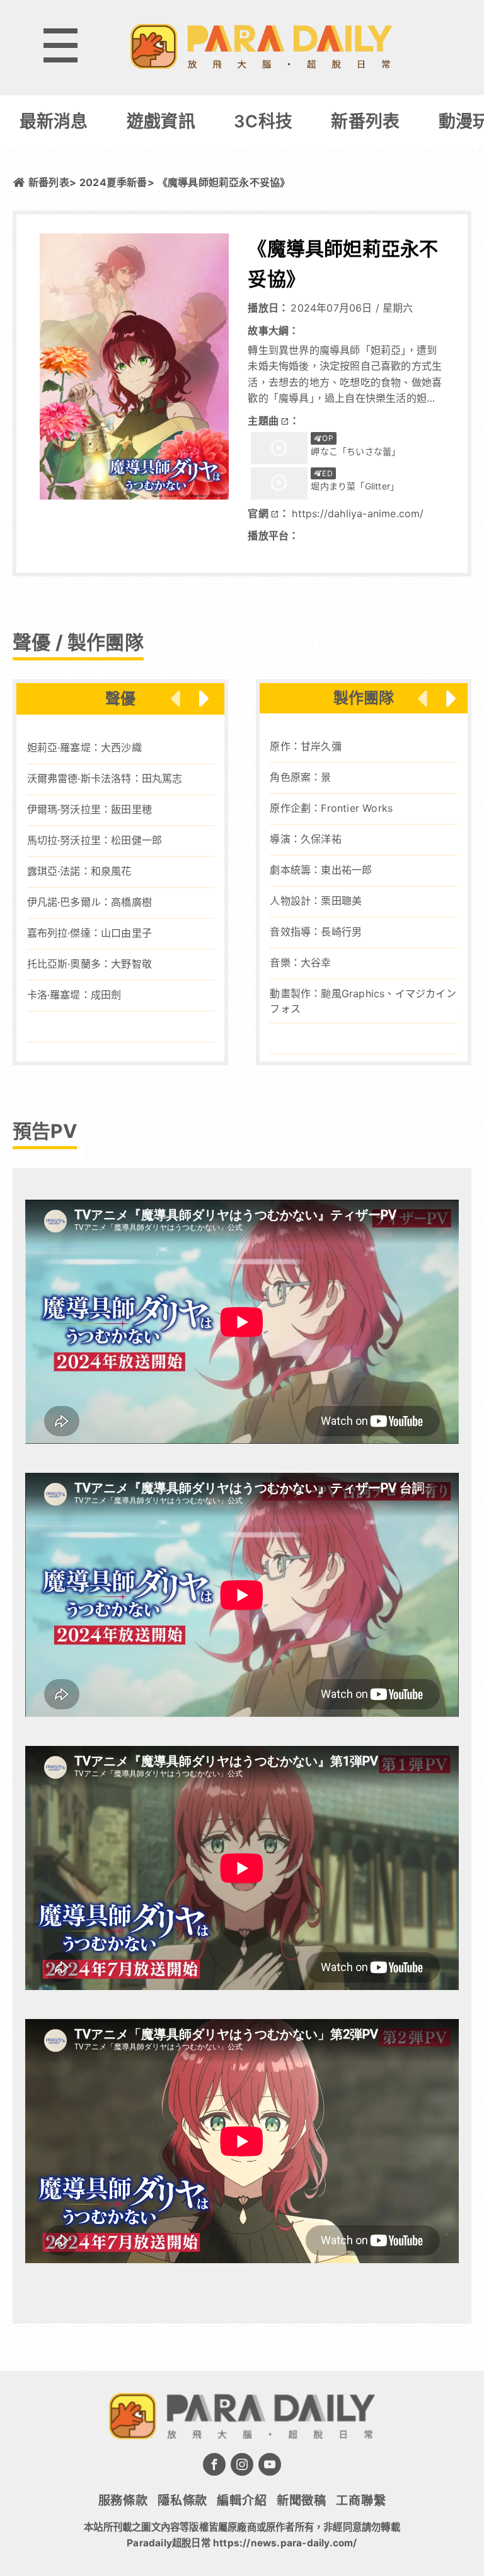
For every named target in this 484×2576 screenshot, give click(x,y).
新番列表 (365, 121)
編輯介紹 (242, 2500)
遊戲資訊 (161, 121)
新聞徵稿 (302, 2500)
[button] (204, 699)
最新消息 (54, 121)
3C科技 (263, 121)
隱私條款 (182, 2500)
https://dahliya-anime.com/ (358, 513)
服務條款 (123, 2500)
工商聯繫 (361, 2500)
